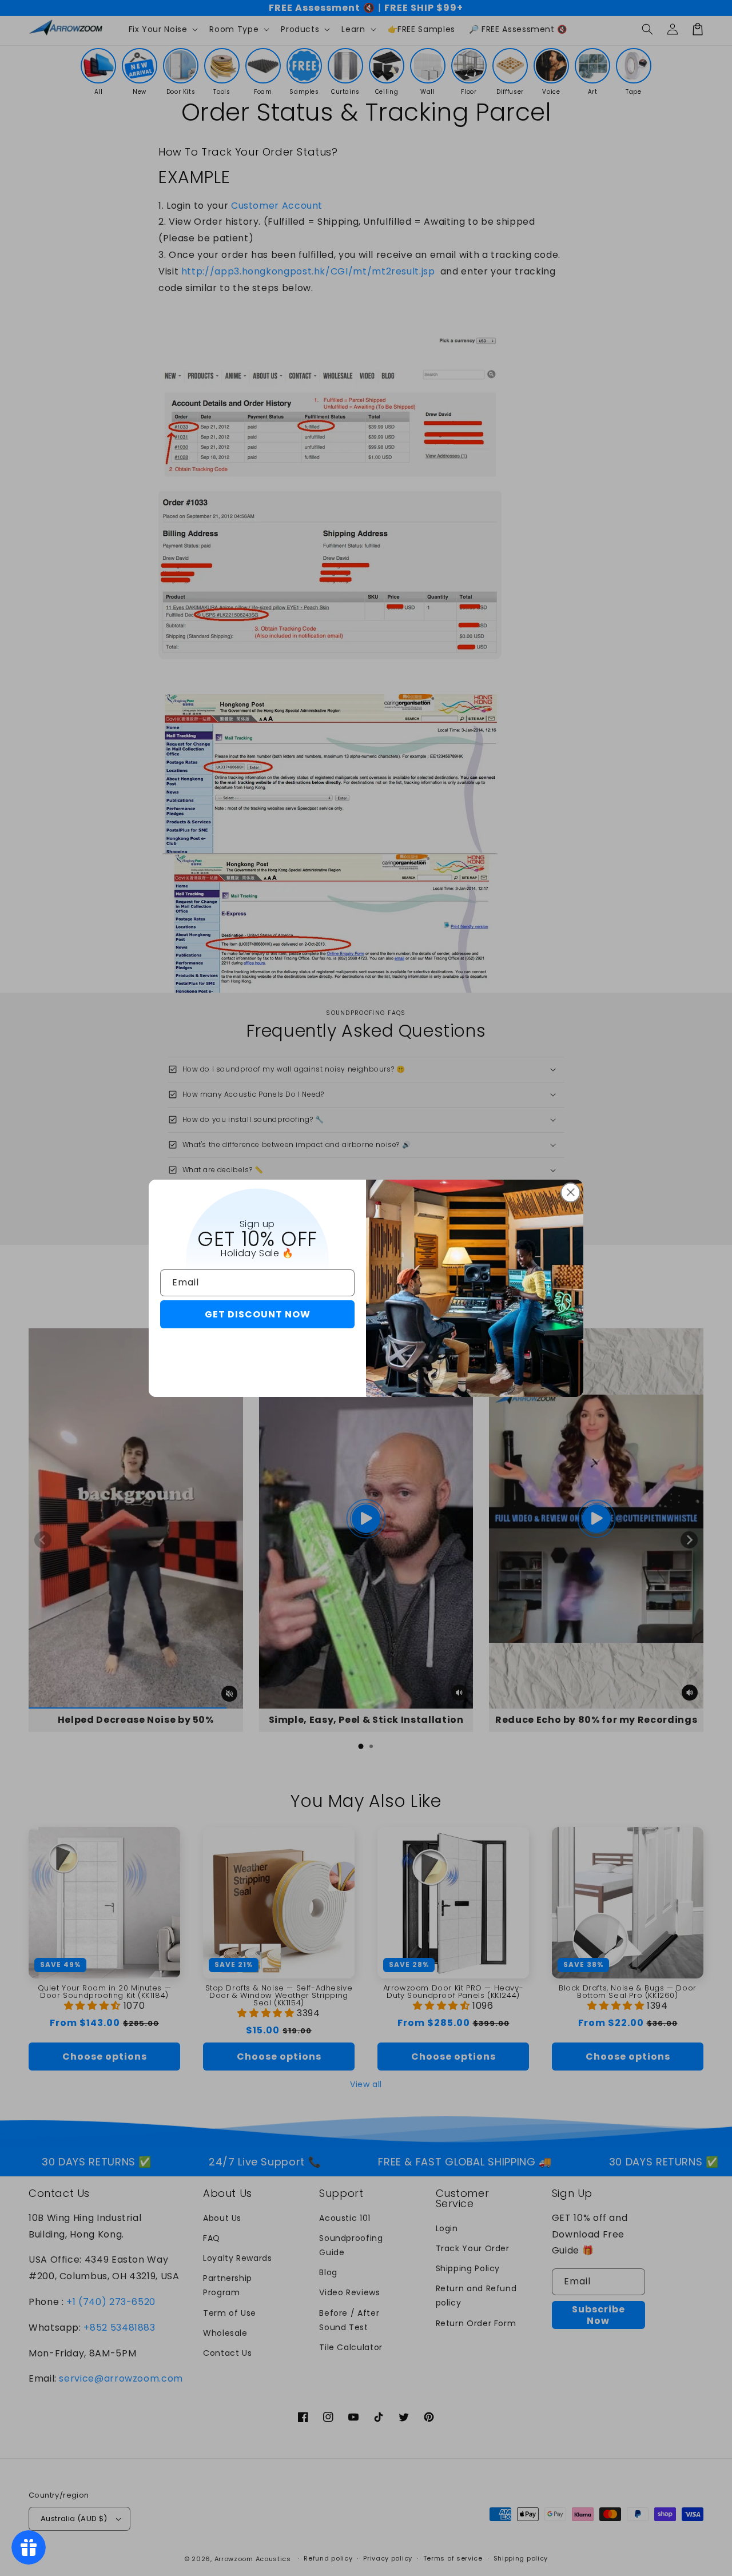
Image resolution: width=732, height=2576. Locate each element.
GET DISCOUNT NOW (258, 1314)
